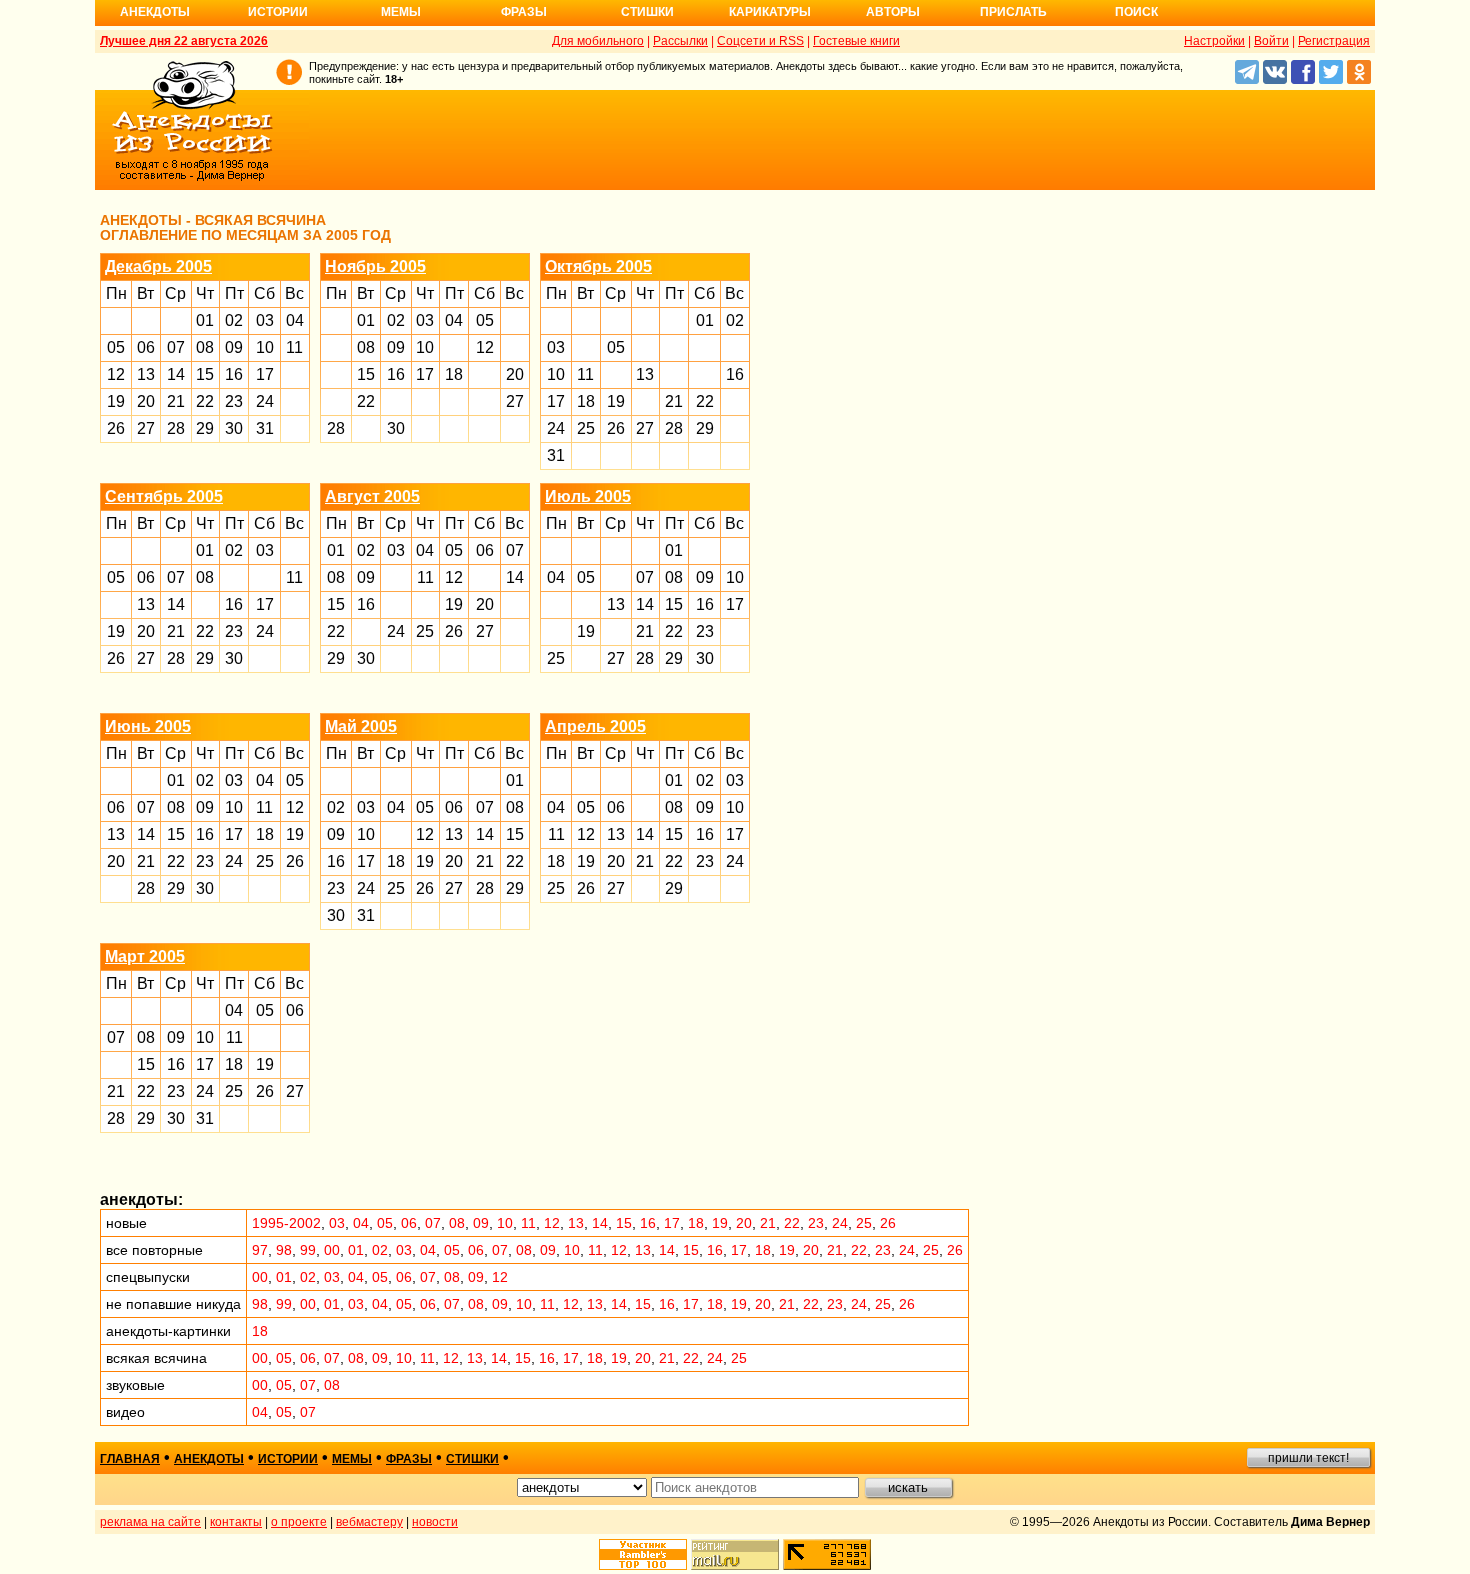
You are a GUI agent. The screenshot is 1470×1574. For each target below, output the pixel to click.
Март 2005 (145, 956)
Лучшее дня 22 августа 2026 (184, 41)
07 (176, 347)
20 (146, 401)
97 (260, 1250)
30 (234, 428)
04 (295, 320)
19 (116, 401)
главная (130, 1459)
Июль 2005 (588, 496)
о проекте (299, 1522)
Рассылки (680, 41)
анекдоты (209, 1459)
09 (234, 347)
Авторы (893, 12)
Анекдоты (155, 12)
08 (205, 347)
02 (234, 320)
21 (176, 401)
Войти (1271, 41)
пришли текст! (1308, 1458)
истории (288, 1459)
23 (234, 401)
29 (205, 428)
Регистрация (1334, 41)
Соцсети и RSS (760, 41)
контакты (236, 1522)
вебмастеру (369, 1522)
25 (586, 428)
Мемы (401, 12)
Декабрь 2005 (158, 266)
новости (435, 1522)
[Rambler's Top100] (643, 1554)
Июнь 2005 (148, 726)
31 (265, 428)
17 (265, 374)
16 (234, 374)
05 (116, 347)
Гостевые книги (856, 41)
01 (205, 320)
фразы (409, 1459)
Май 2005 (361, 726)
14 (176, 374)
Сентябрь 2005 (164, 496)
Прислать (1013, 12)
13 (146, 374)
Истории (278, 12)
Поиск (1136, 12)
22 (205, 401)
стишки (472, 1459)
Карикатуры (770, 12)
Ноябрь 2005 (375, 266)
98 (284, 1250)
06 (146, 347)
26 (116, 428)
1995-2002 (286, 1223)
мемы (352, 1459)
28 (176, 428)
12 (116, 374)
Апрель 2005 (595, 726)
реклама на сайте (150, 1522)
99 (308, 1250)
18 (454, 374)
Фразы (524, 12)
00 (332, 1250)
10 (265, 347)
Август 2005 (372, 496)
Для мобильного (598, 41)
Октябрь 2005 (598, 266)
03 (265, 320)
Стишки (647, 12)
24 (265, 401)
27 (146, 428)
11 (294, 347)
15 (205, 374)
